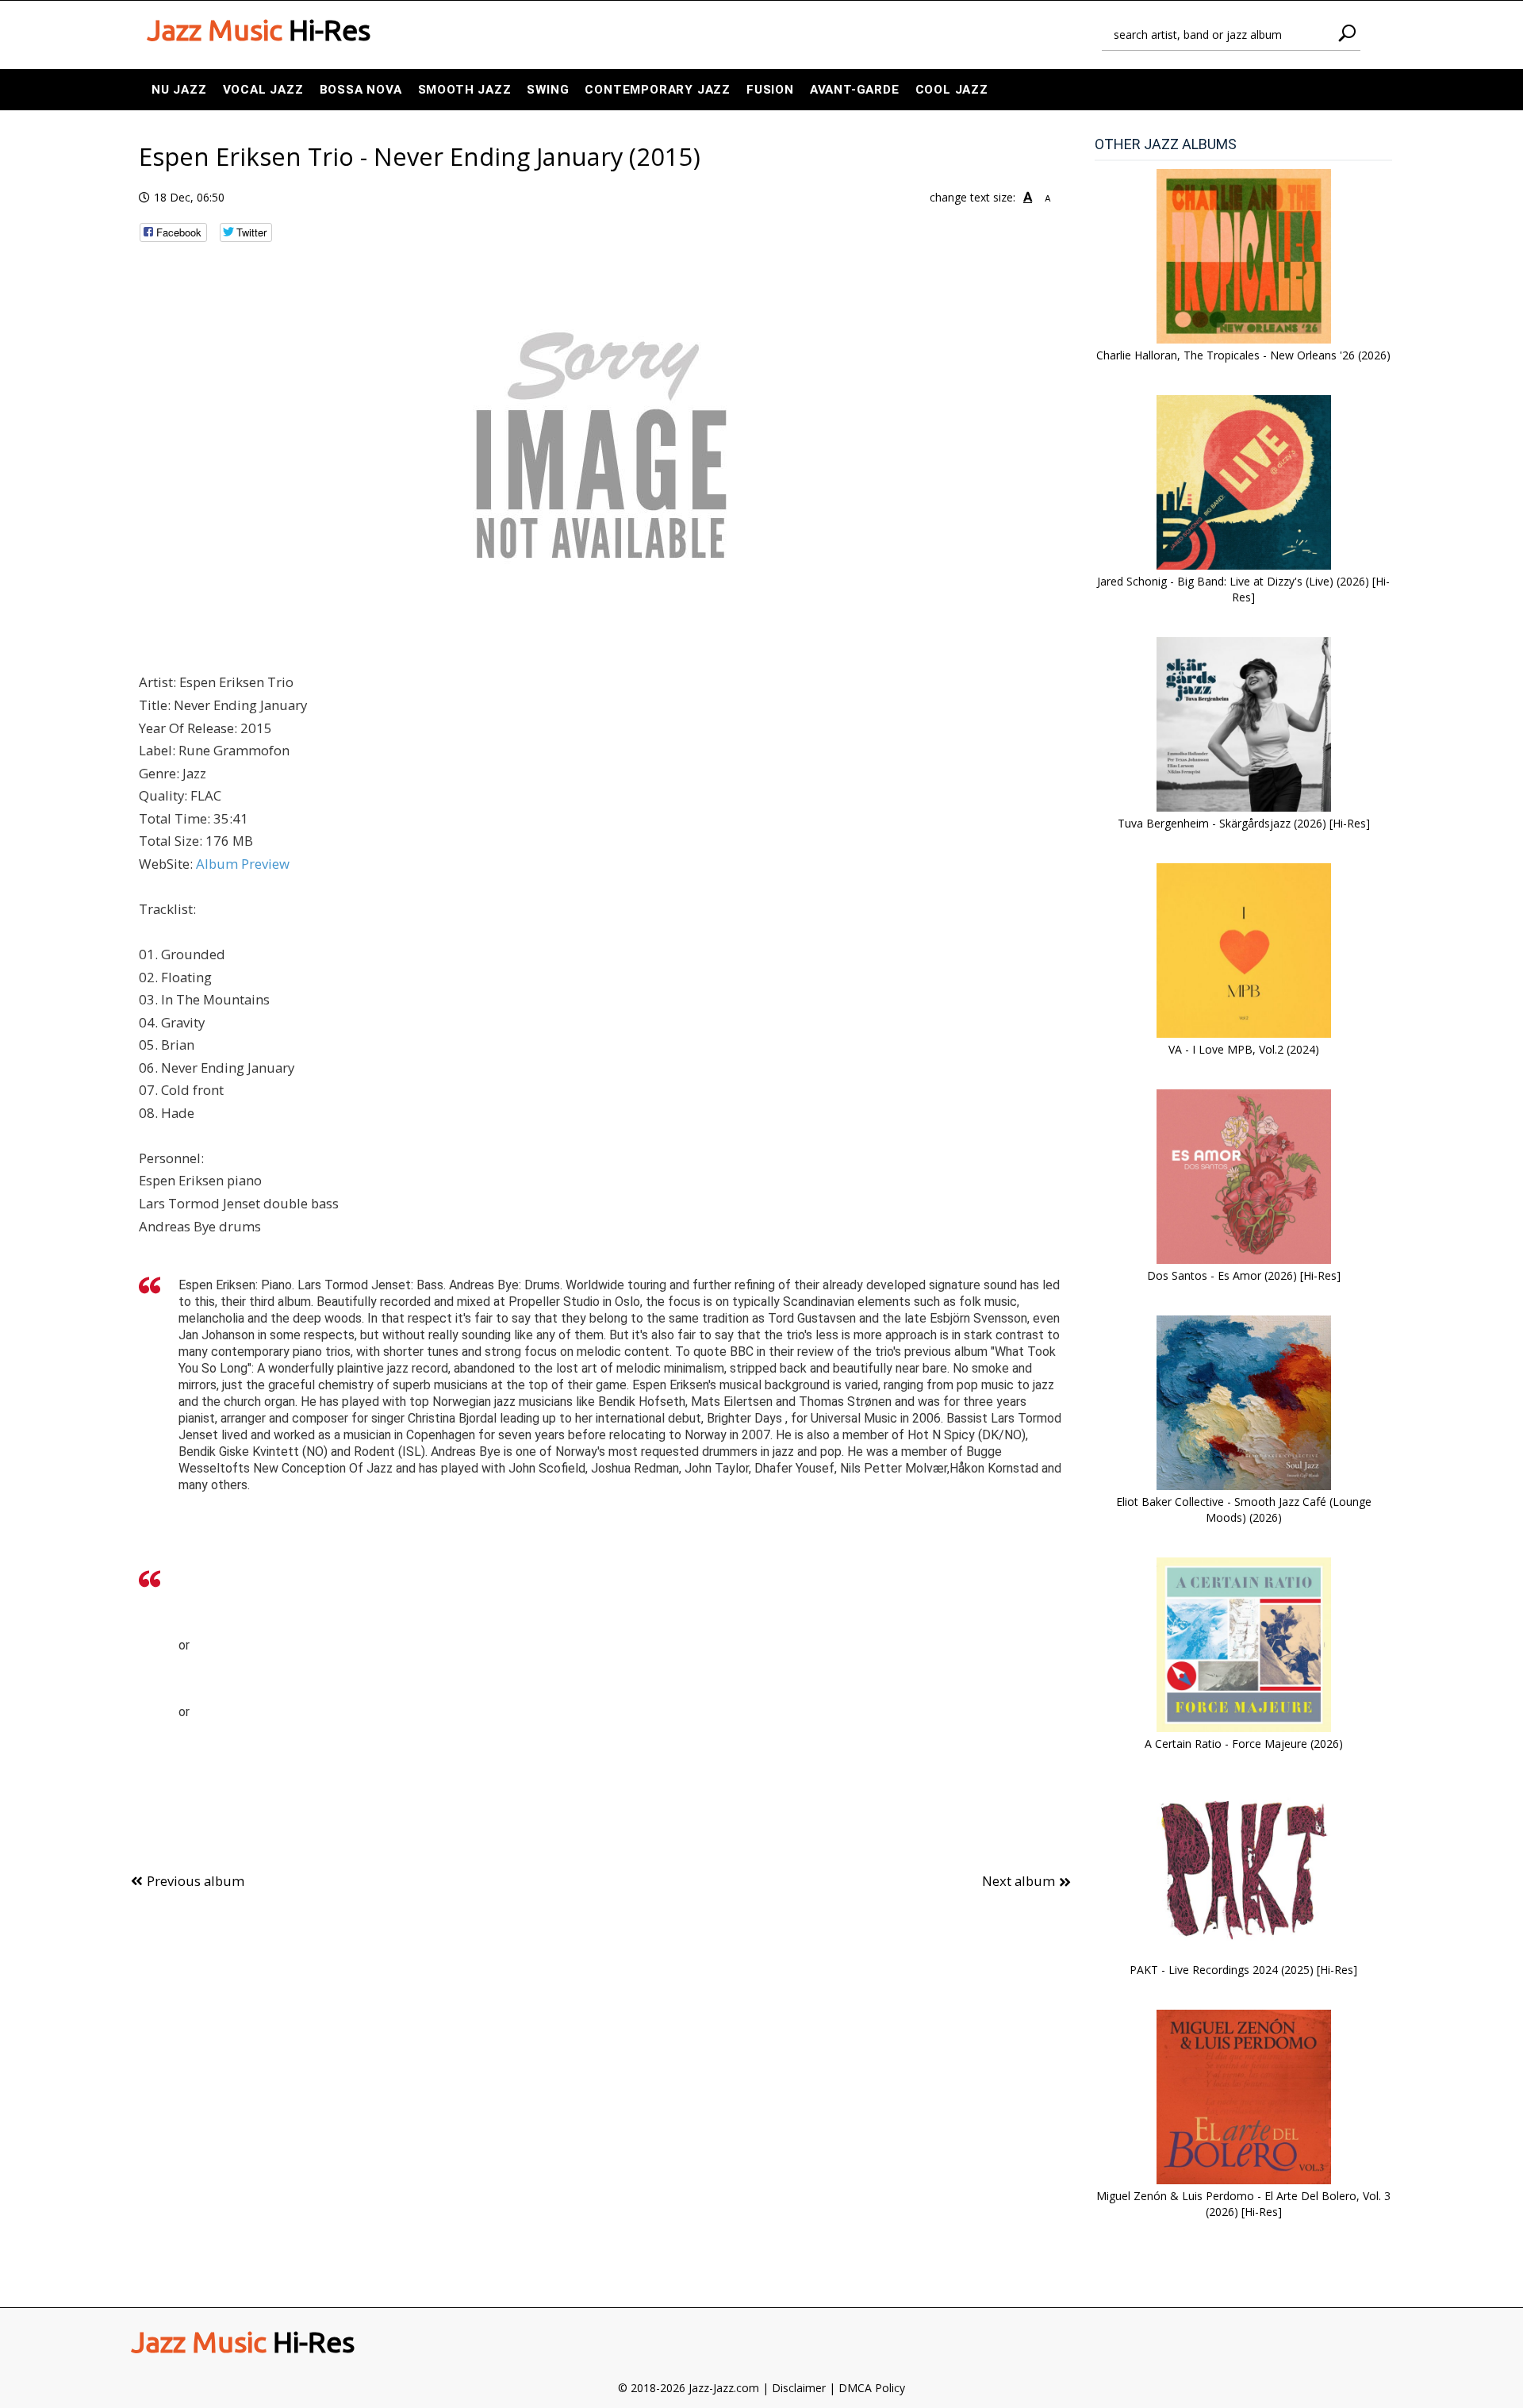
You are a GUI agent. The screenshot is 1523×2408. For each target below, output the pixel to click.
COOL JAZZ (952, 90)
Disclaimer (799, 2388)
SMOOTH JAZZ (465, 90)
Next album (1019, 1881)
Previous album (196, 1881)
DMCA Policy (872, 2388)
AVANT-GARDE (855, 90)
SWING (548, 90)
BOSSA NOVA (361, 90)
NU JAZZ (179, 90)
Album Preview (243, 864)
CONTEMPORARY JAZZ (658, 90)
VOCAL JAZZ (263, 90)
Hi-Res (259, 30)
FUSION (770, 90)
